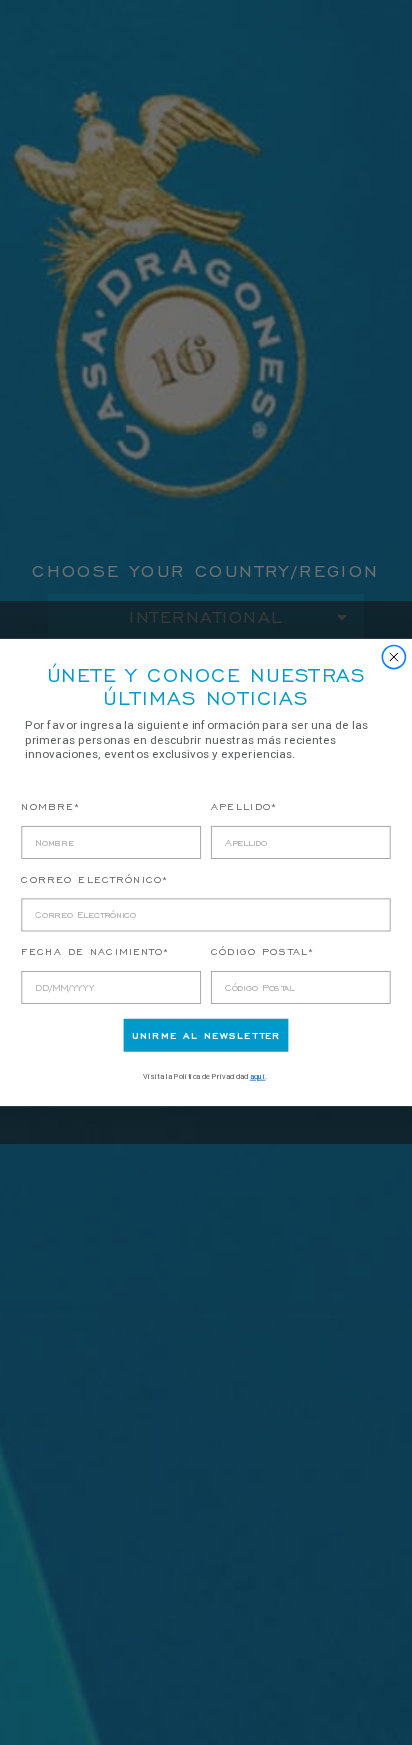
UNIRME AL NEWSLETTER (206, 1035)
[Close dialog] (394, 657)
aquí (258, 1076)
